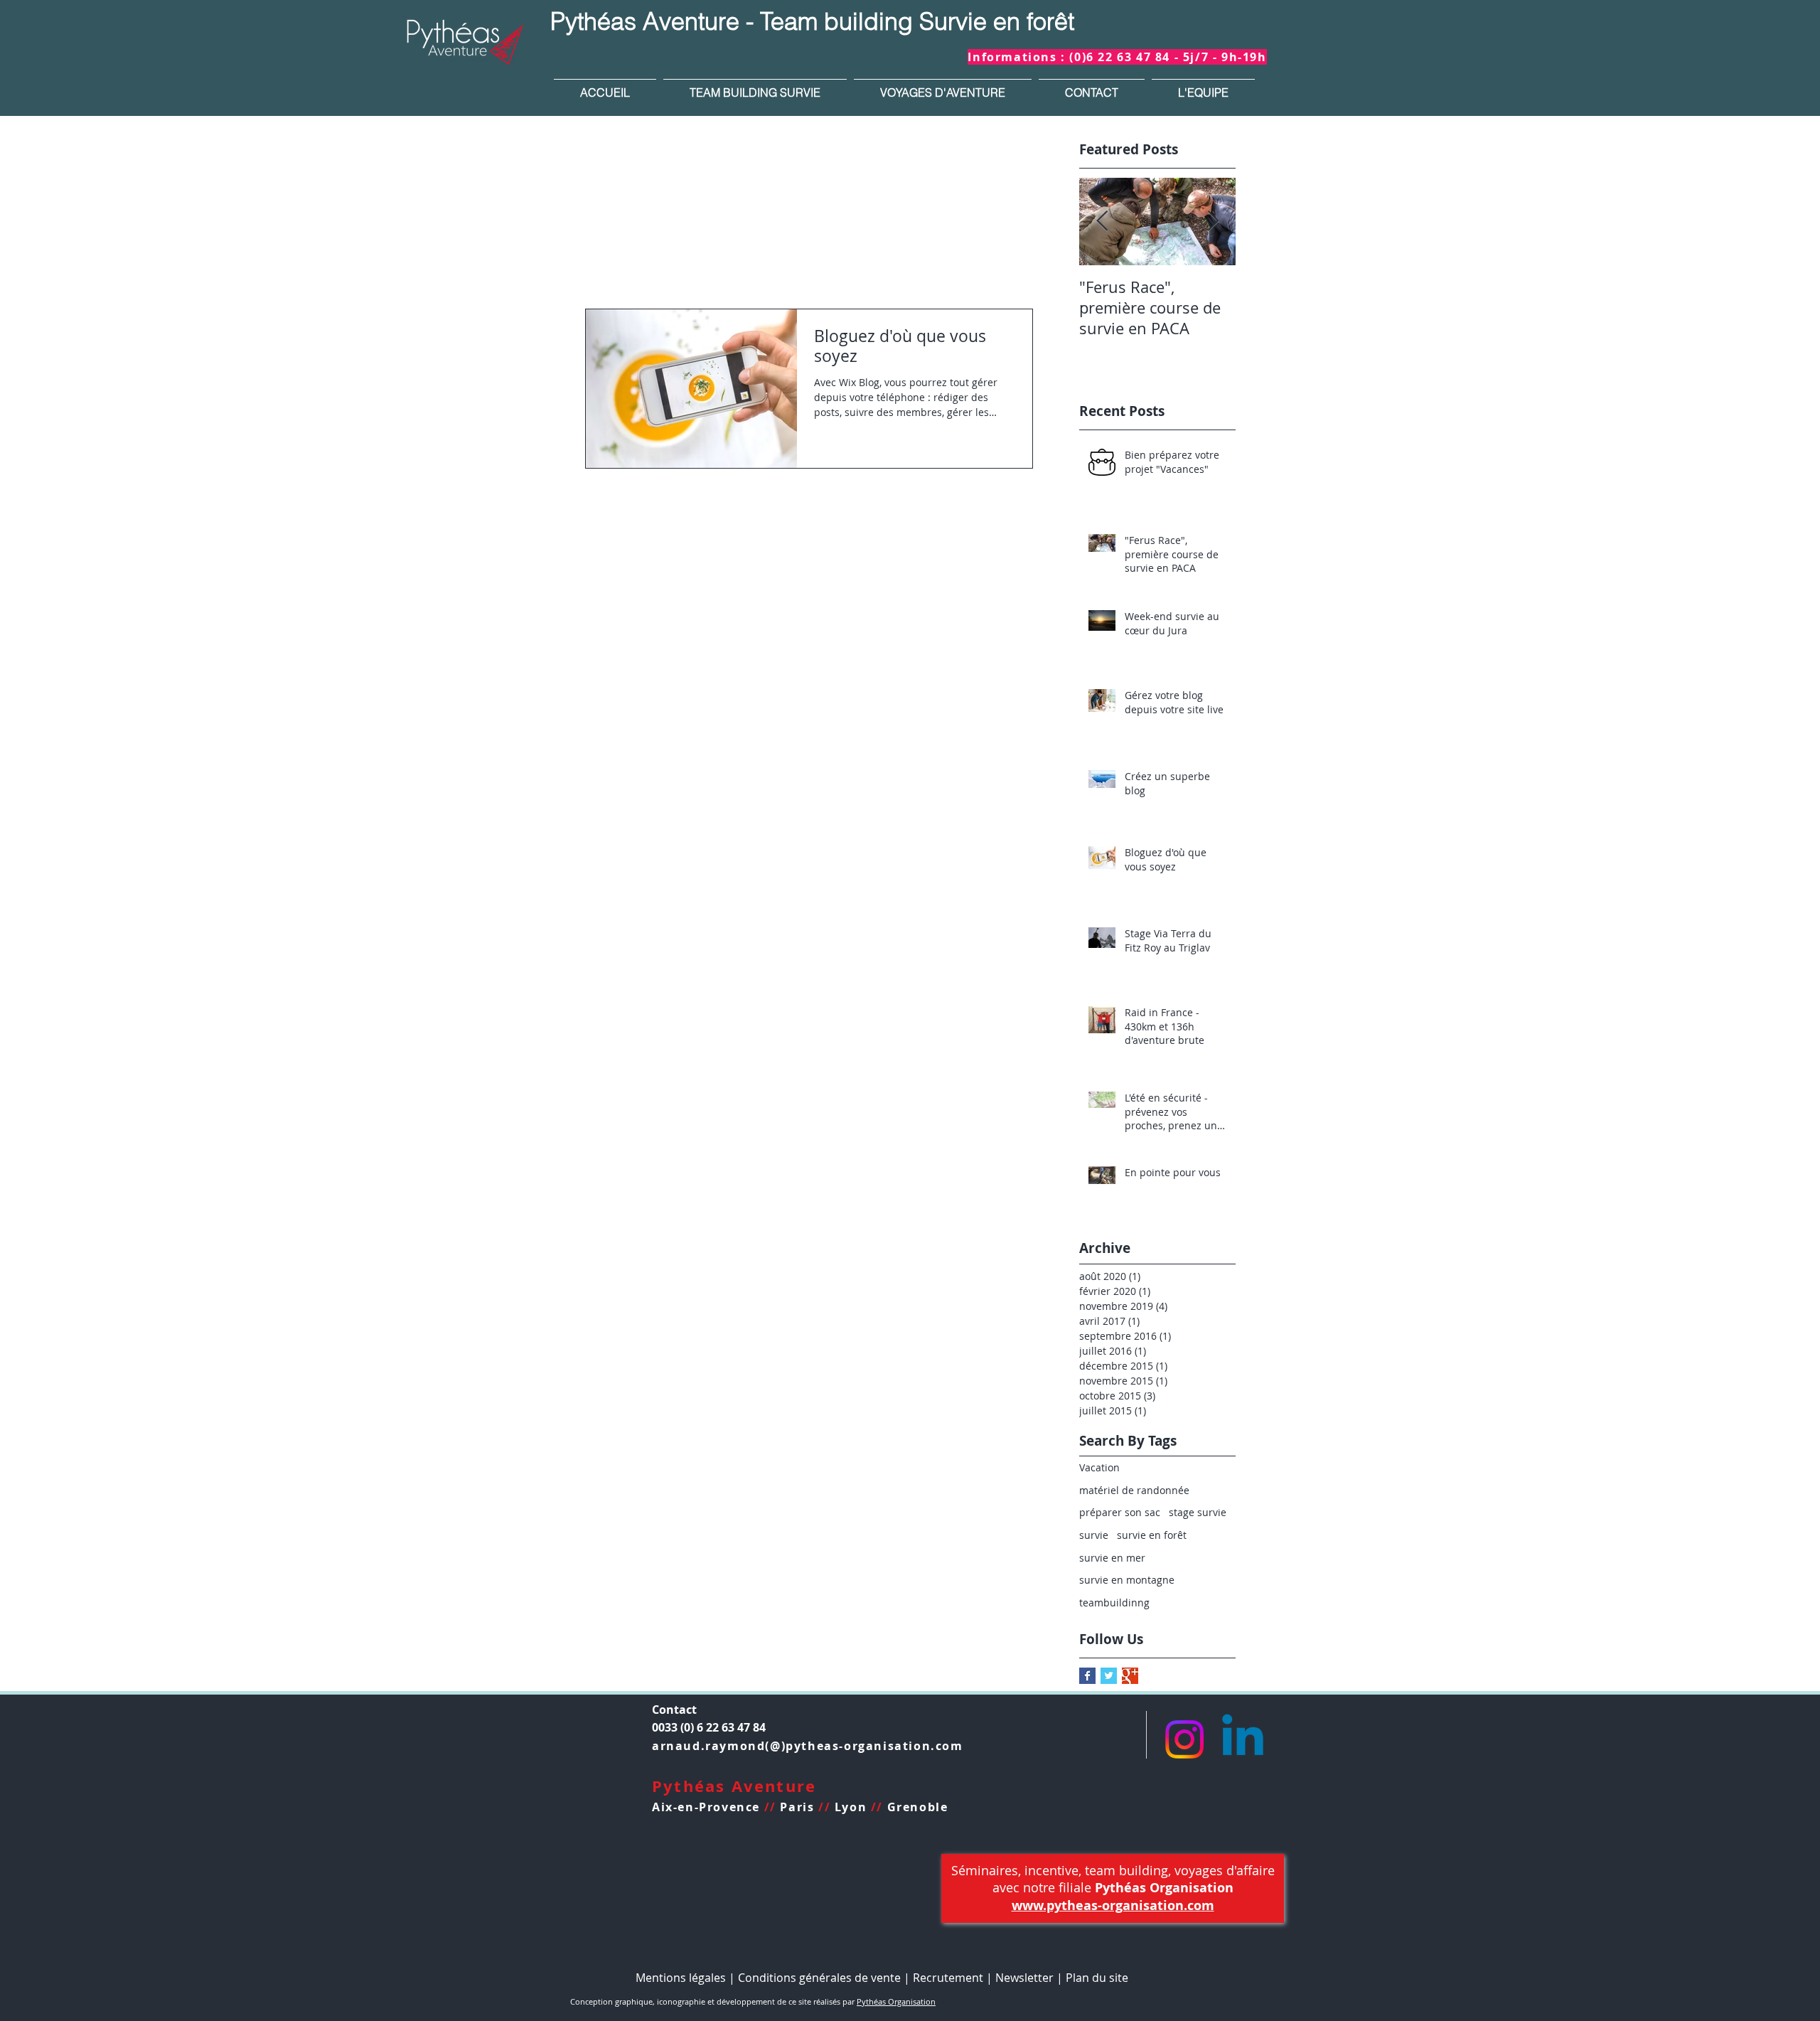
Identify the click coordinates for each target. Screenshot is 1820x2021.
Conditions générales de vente (819, 1978)
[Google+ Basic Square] (1130, 1676)
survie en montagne (1127, 1580)
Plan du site (1098, 1978)
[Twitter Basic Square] (1109, 1676)
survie (1094, 1535)
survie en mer (1112, 1558)
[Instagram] (1184, 1739)
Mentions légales (681, 1978)
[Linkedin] (1243, 1739)
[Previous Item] (1102, 222)
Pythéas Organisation (896, 2001)
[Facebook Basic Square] (1087, 1676)
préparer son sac (1120, 1512)
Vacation (1099, 1467)
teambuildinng (1114, 1603)
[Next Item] (1213, 222)
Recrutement (948, 1978)
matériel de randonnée (1134, 1490)
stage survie (1198, 1512)
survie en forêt (1152, 1535)
